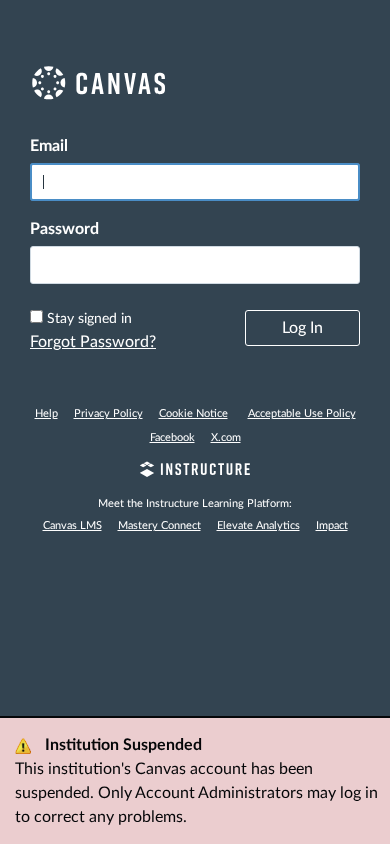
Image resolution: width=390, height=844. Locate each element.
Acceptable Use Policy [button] (302, 413)
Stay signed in (89, 319)
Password (64, 229)
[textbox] (195, 265)
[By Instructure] (195, 472)
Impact (332, 525)
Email (49, 146)
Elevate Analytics (258, 525)
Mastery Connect (159, 525)
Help (46, 413)
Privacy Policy (108, 413)
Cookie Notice (193, 413)
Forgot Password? (93, 342)
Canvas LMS (72, 525)
